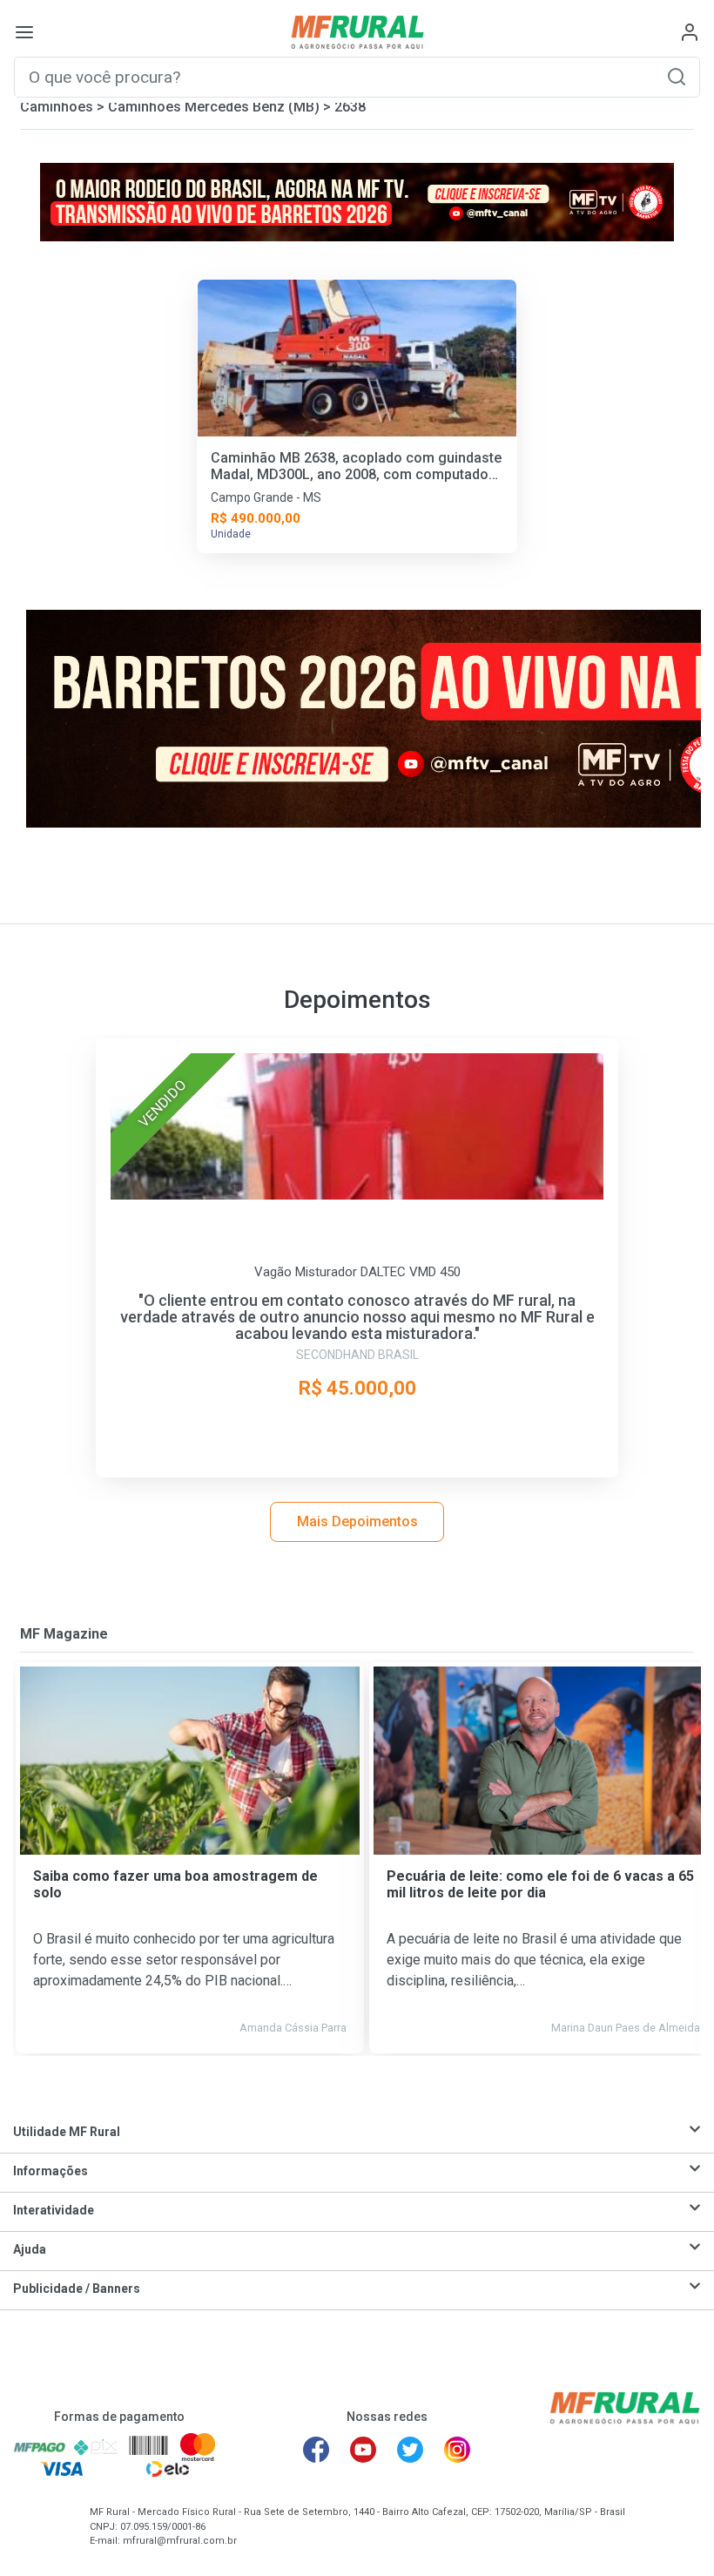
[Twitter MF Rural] (410, 2450)
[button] (677, 76)
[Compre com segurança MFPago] (40, 2446)
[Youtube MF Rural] (363, 2450)
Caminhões (57, 107)
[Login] (690, 32)
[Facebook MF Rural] (316, 2450)
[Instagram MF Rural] (457, 2450)
